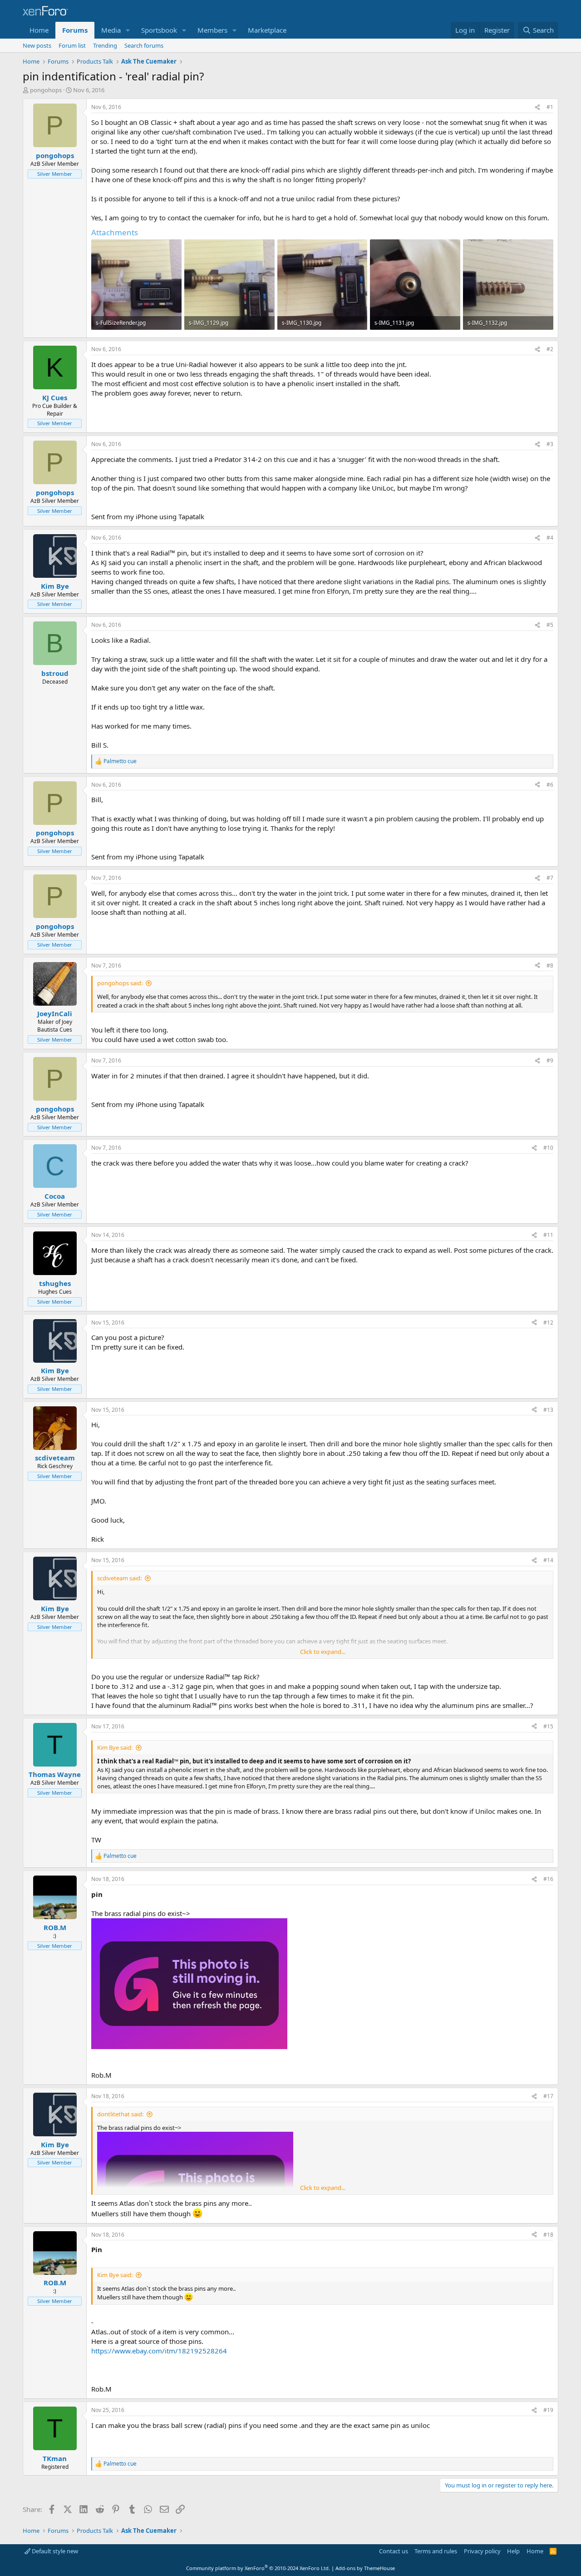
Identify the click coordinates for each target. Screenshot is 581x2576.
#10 (548, 1148)
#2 (550, 349)
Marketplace (267, 30)
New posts (37, 45)
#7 (550, 878)
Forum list (72, 45)
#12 (548, 1323)
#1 (550, 107)
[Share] (537, 107)
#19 (548, 2410)
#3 (550, 444)
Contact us (394, 2551)
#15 (548, 1726)
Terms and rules (436, 2551)
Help (513, 2551)
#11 (548, 1235)
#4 (550, 538)
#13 (548, 1410)
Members (212, 30)
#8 (550, 965)
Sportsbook (159, 30)
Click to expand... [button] (323, 1652)
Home (39, 30)
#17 (548, 2096)
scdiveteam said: (119, 1578)
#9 (550, 1060)
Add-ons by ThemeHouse (365, 2568)
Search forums (144, 45)
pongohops (46, 90)
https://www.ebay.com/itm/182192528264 (159, 2351)
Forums (75, 30)
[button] (128, 30)
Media (111, 30)
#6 (550, 785)
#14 (548, 1560)
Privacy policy (482, 2551)
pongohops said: (120, 983)
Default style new (54, 2551)
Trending (105, 45)
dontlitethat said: (120, 2114)
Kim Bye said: (115, 1747)
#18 (548, 2235)
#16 (548, 1879)
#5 (550, 625)
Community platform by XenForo (258, 2568)
